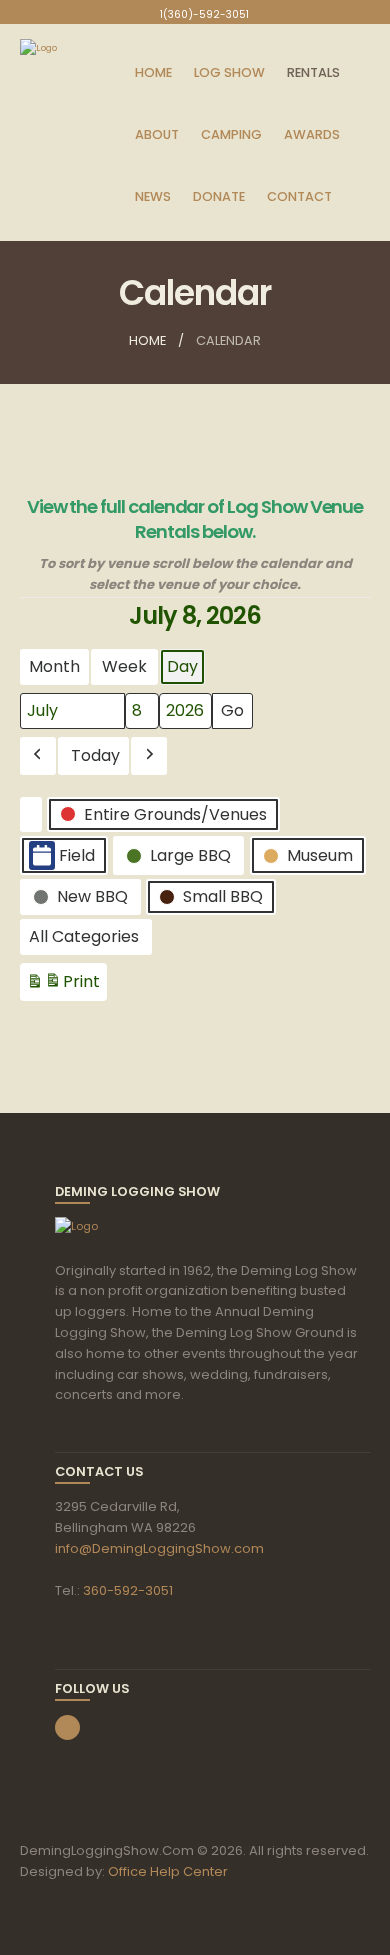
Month (54, 666)
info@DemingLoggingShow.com (159, 1548)
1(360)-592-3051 (204, 14)
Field (77, 855)
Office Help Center (168, 1871)
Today (95, 755)
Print (63, 985)
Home (147, 340)
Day (182, 666)
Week (124, 666)
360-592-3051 (128, 1590)
